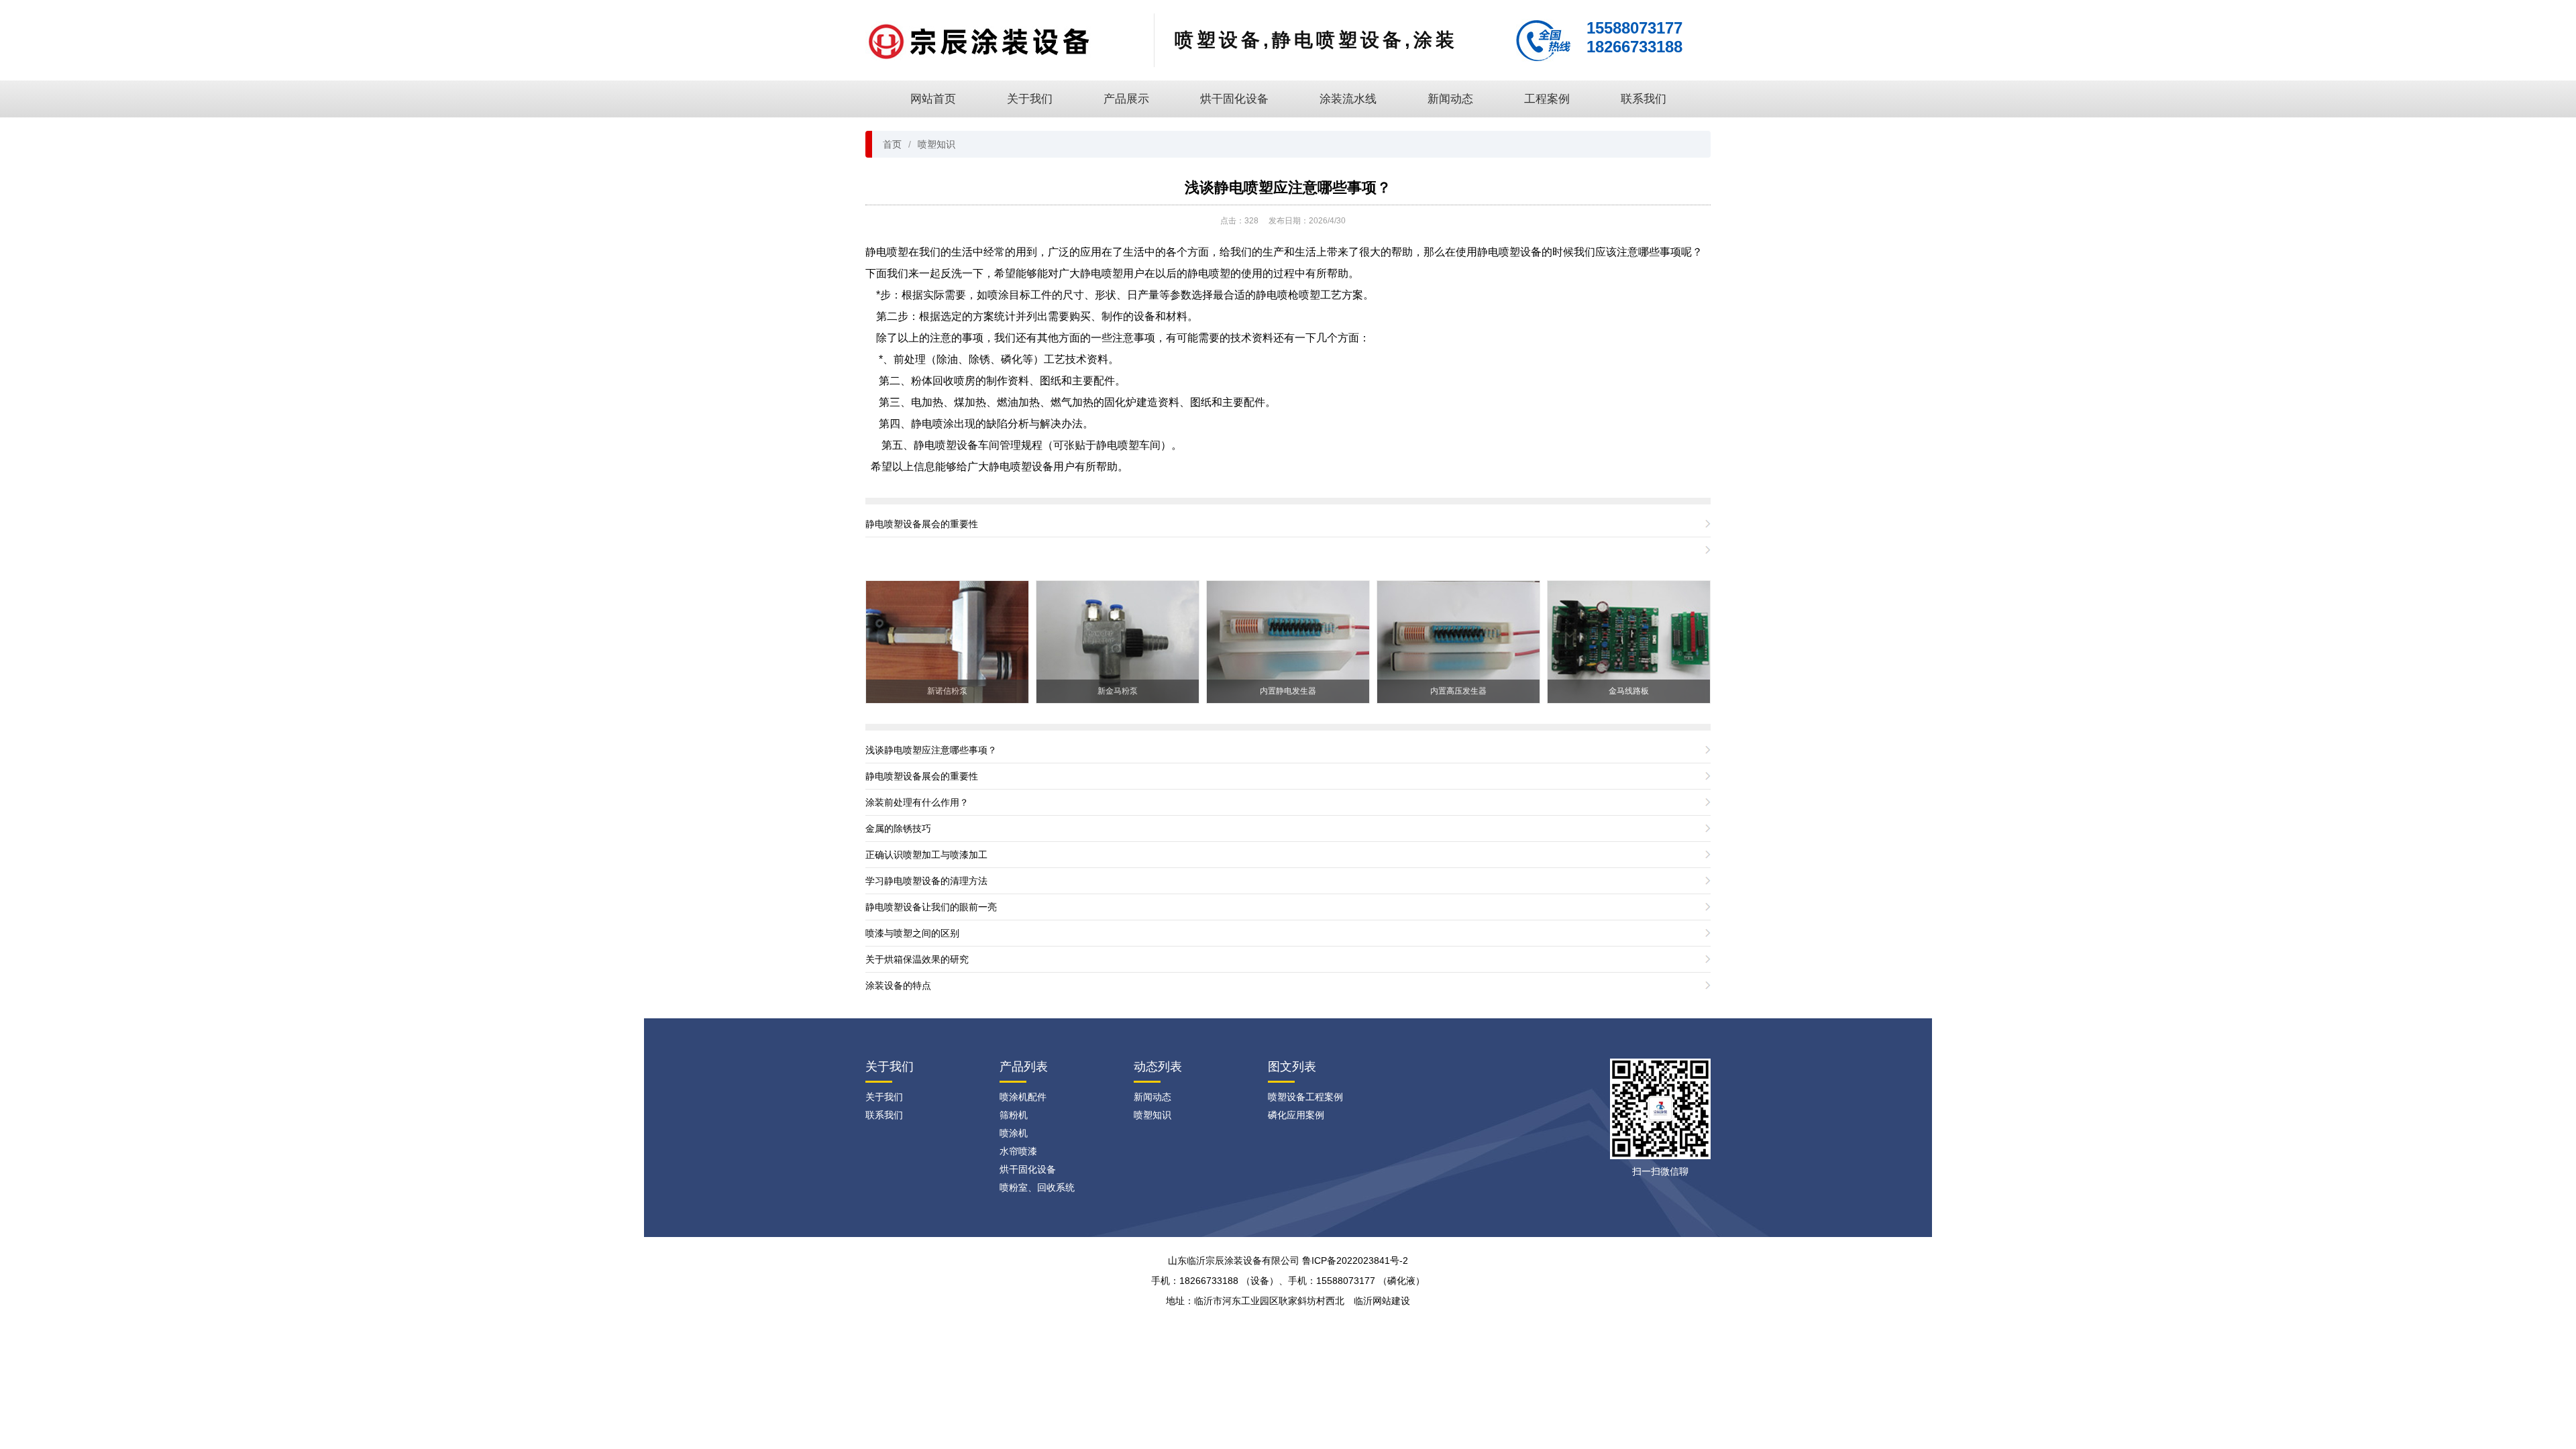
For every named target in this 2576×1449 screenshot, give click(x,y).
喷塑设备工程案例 (1305, 1097)
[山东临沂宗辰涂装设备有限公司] (979, 40)
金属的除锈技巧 (898, 828)
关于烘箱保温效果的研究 (917, 959)
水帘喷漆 (1018, 1151)
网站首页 (933, 99)
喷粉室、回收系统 (1037, 1187)
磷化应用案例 (1296, 1115)
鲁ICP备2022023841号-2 (1355, 1260)
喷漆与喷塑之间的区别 (912, 933)
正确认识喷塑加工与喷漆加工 (926, 855)
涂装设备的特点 (898, 985)
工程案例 (1547, 99)
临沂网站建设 (1382, 1301)
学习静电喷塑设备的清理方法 (926, 881)
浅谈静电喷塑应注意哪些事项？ (1288, 187)
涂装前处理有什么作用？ (917, 802)
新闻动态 (1450, 99)
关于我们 (1030, 99)
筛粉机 (1014, 1115)
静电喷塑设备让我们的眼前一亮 (931, 907)
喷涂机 (1014, 1133)
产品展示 (1126, 99)
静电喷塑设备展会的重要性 (922, 524)
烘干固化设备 (1234, 99)
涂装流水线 (1348, 99)
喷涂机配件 (1023, 1097)
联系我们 (1644, 99)
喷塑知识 (936, 144)
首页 (892, 144)
